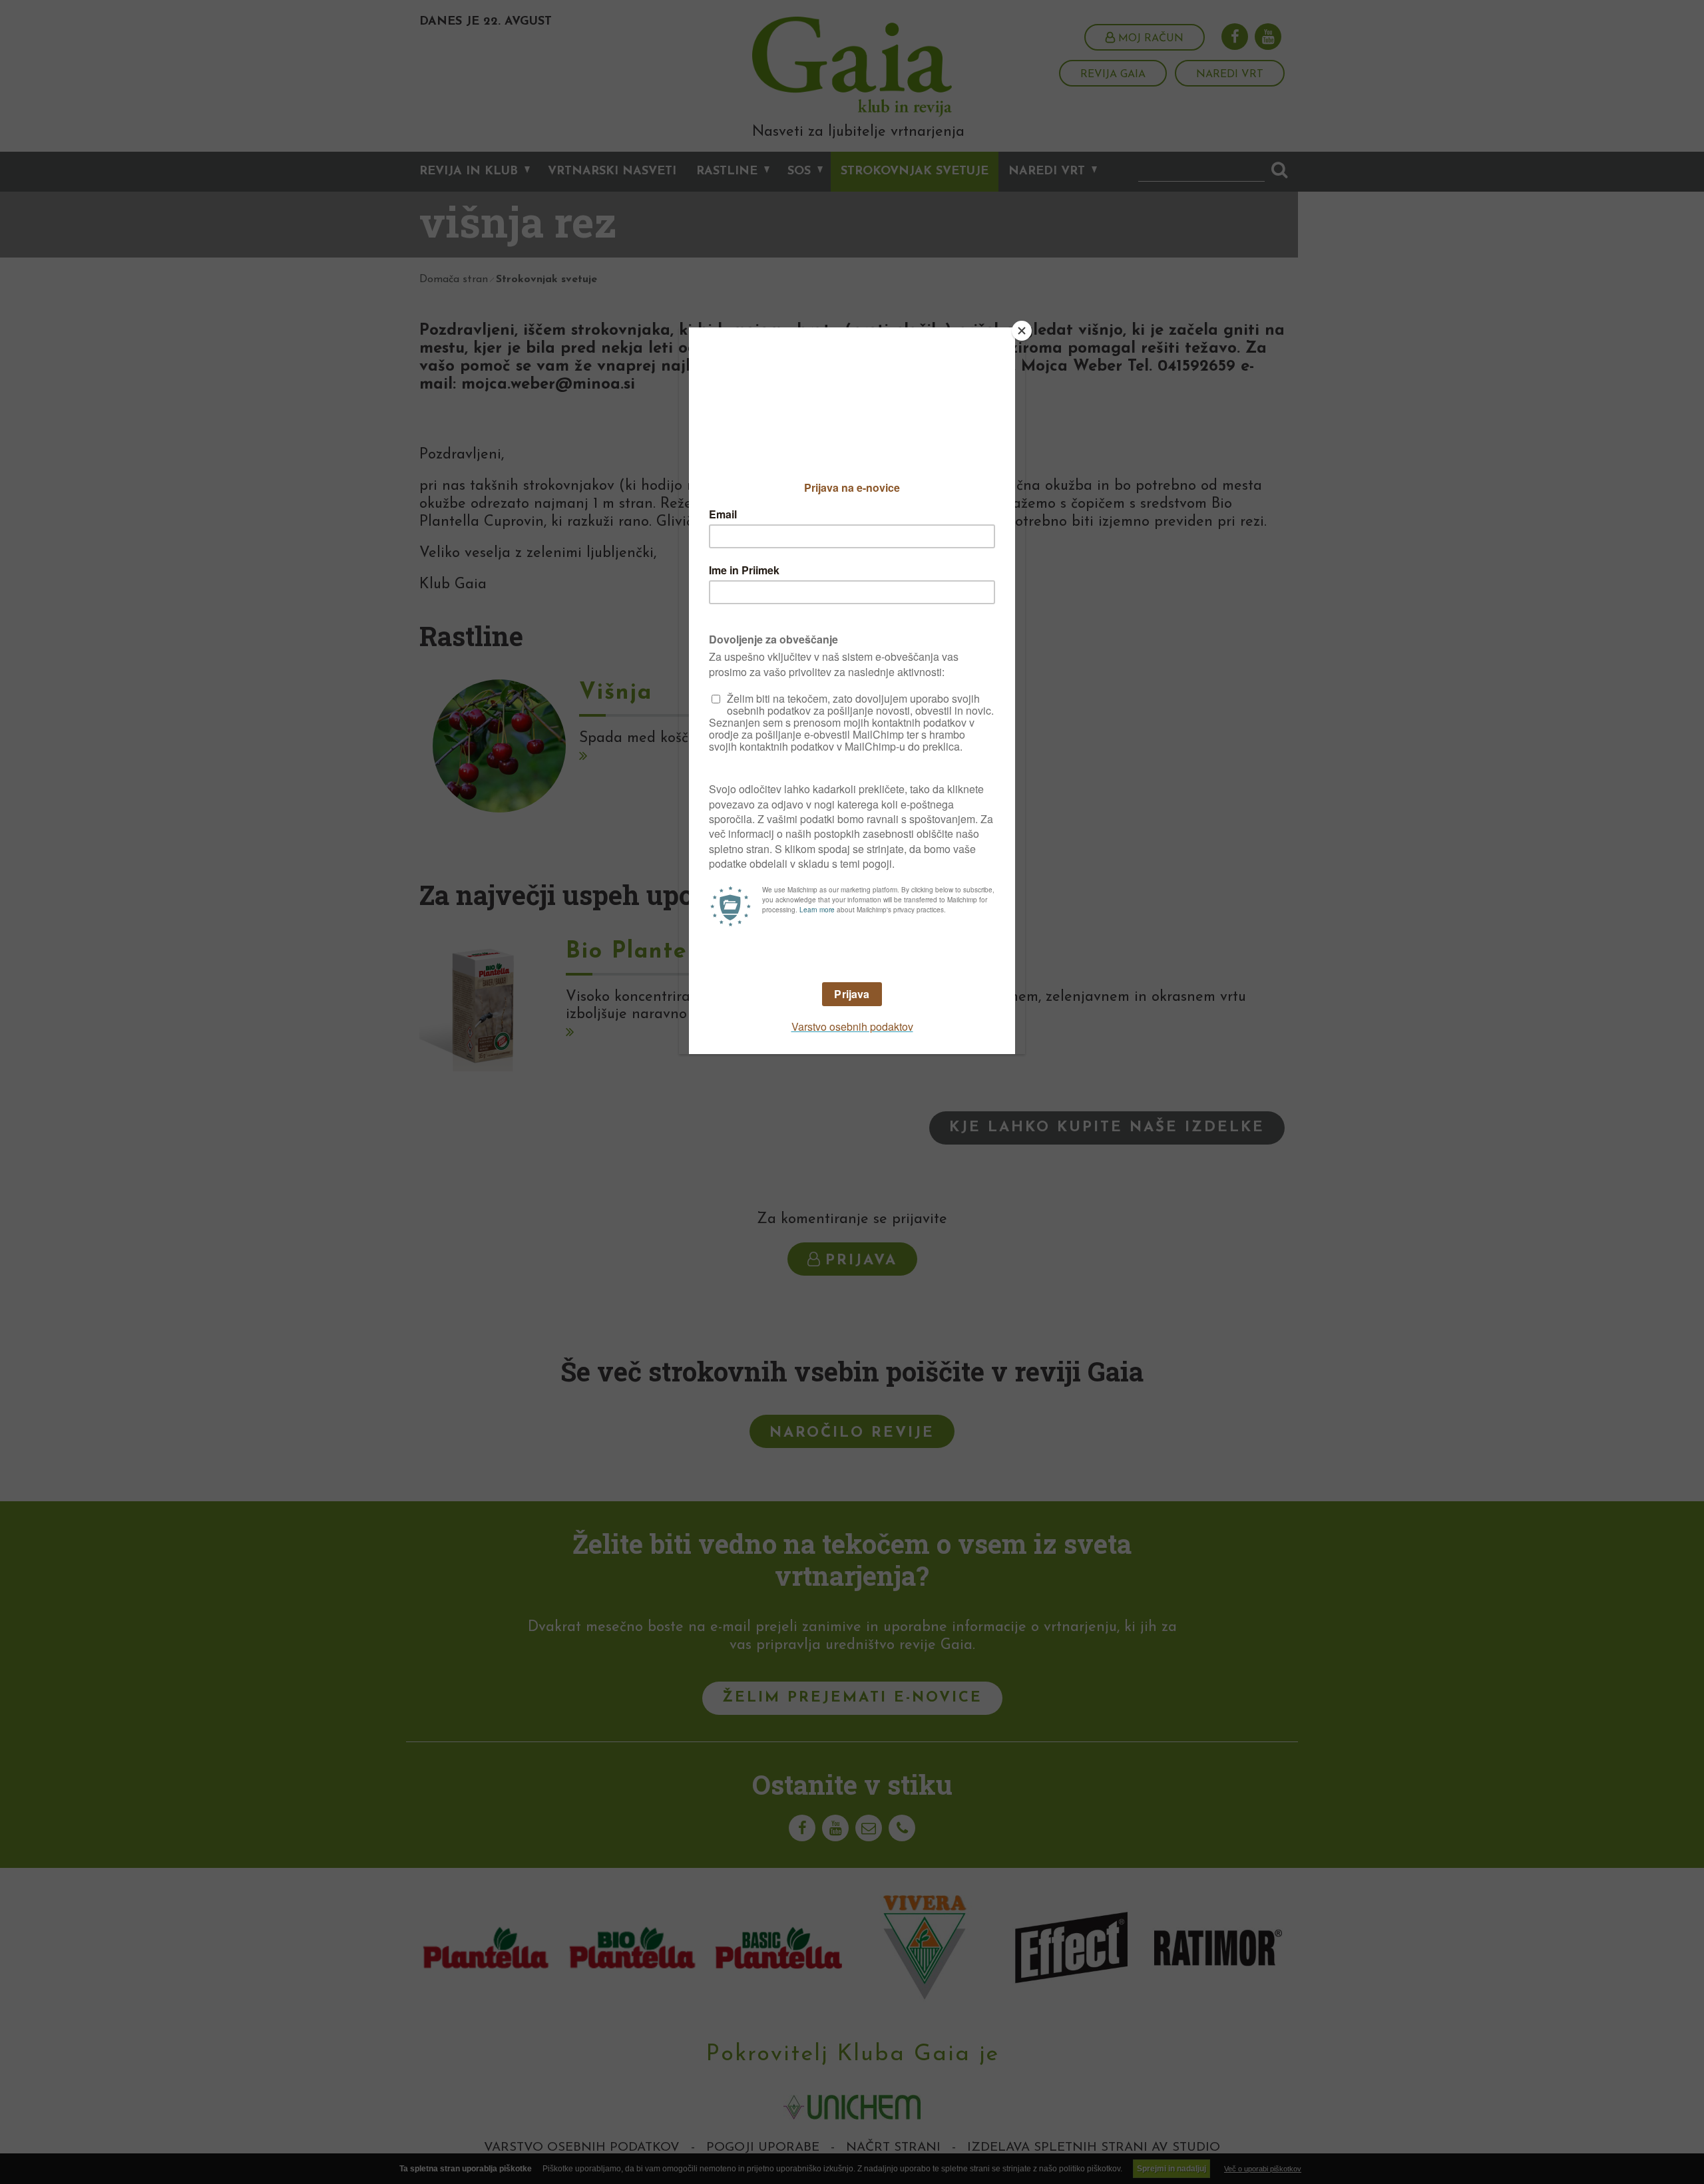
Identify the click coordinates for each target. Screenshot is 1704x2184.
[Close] (1022, 331)
